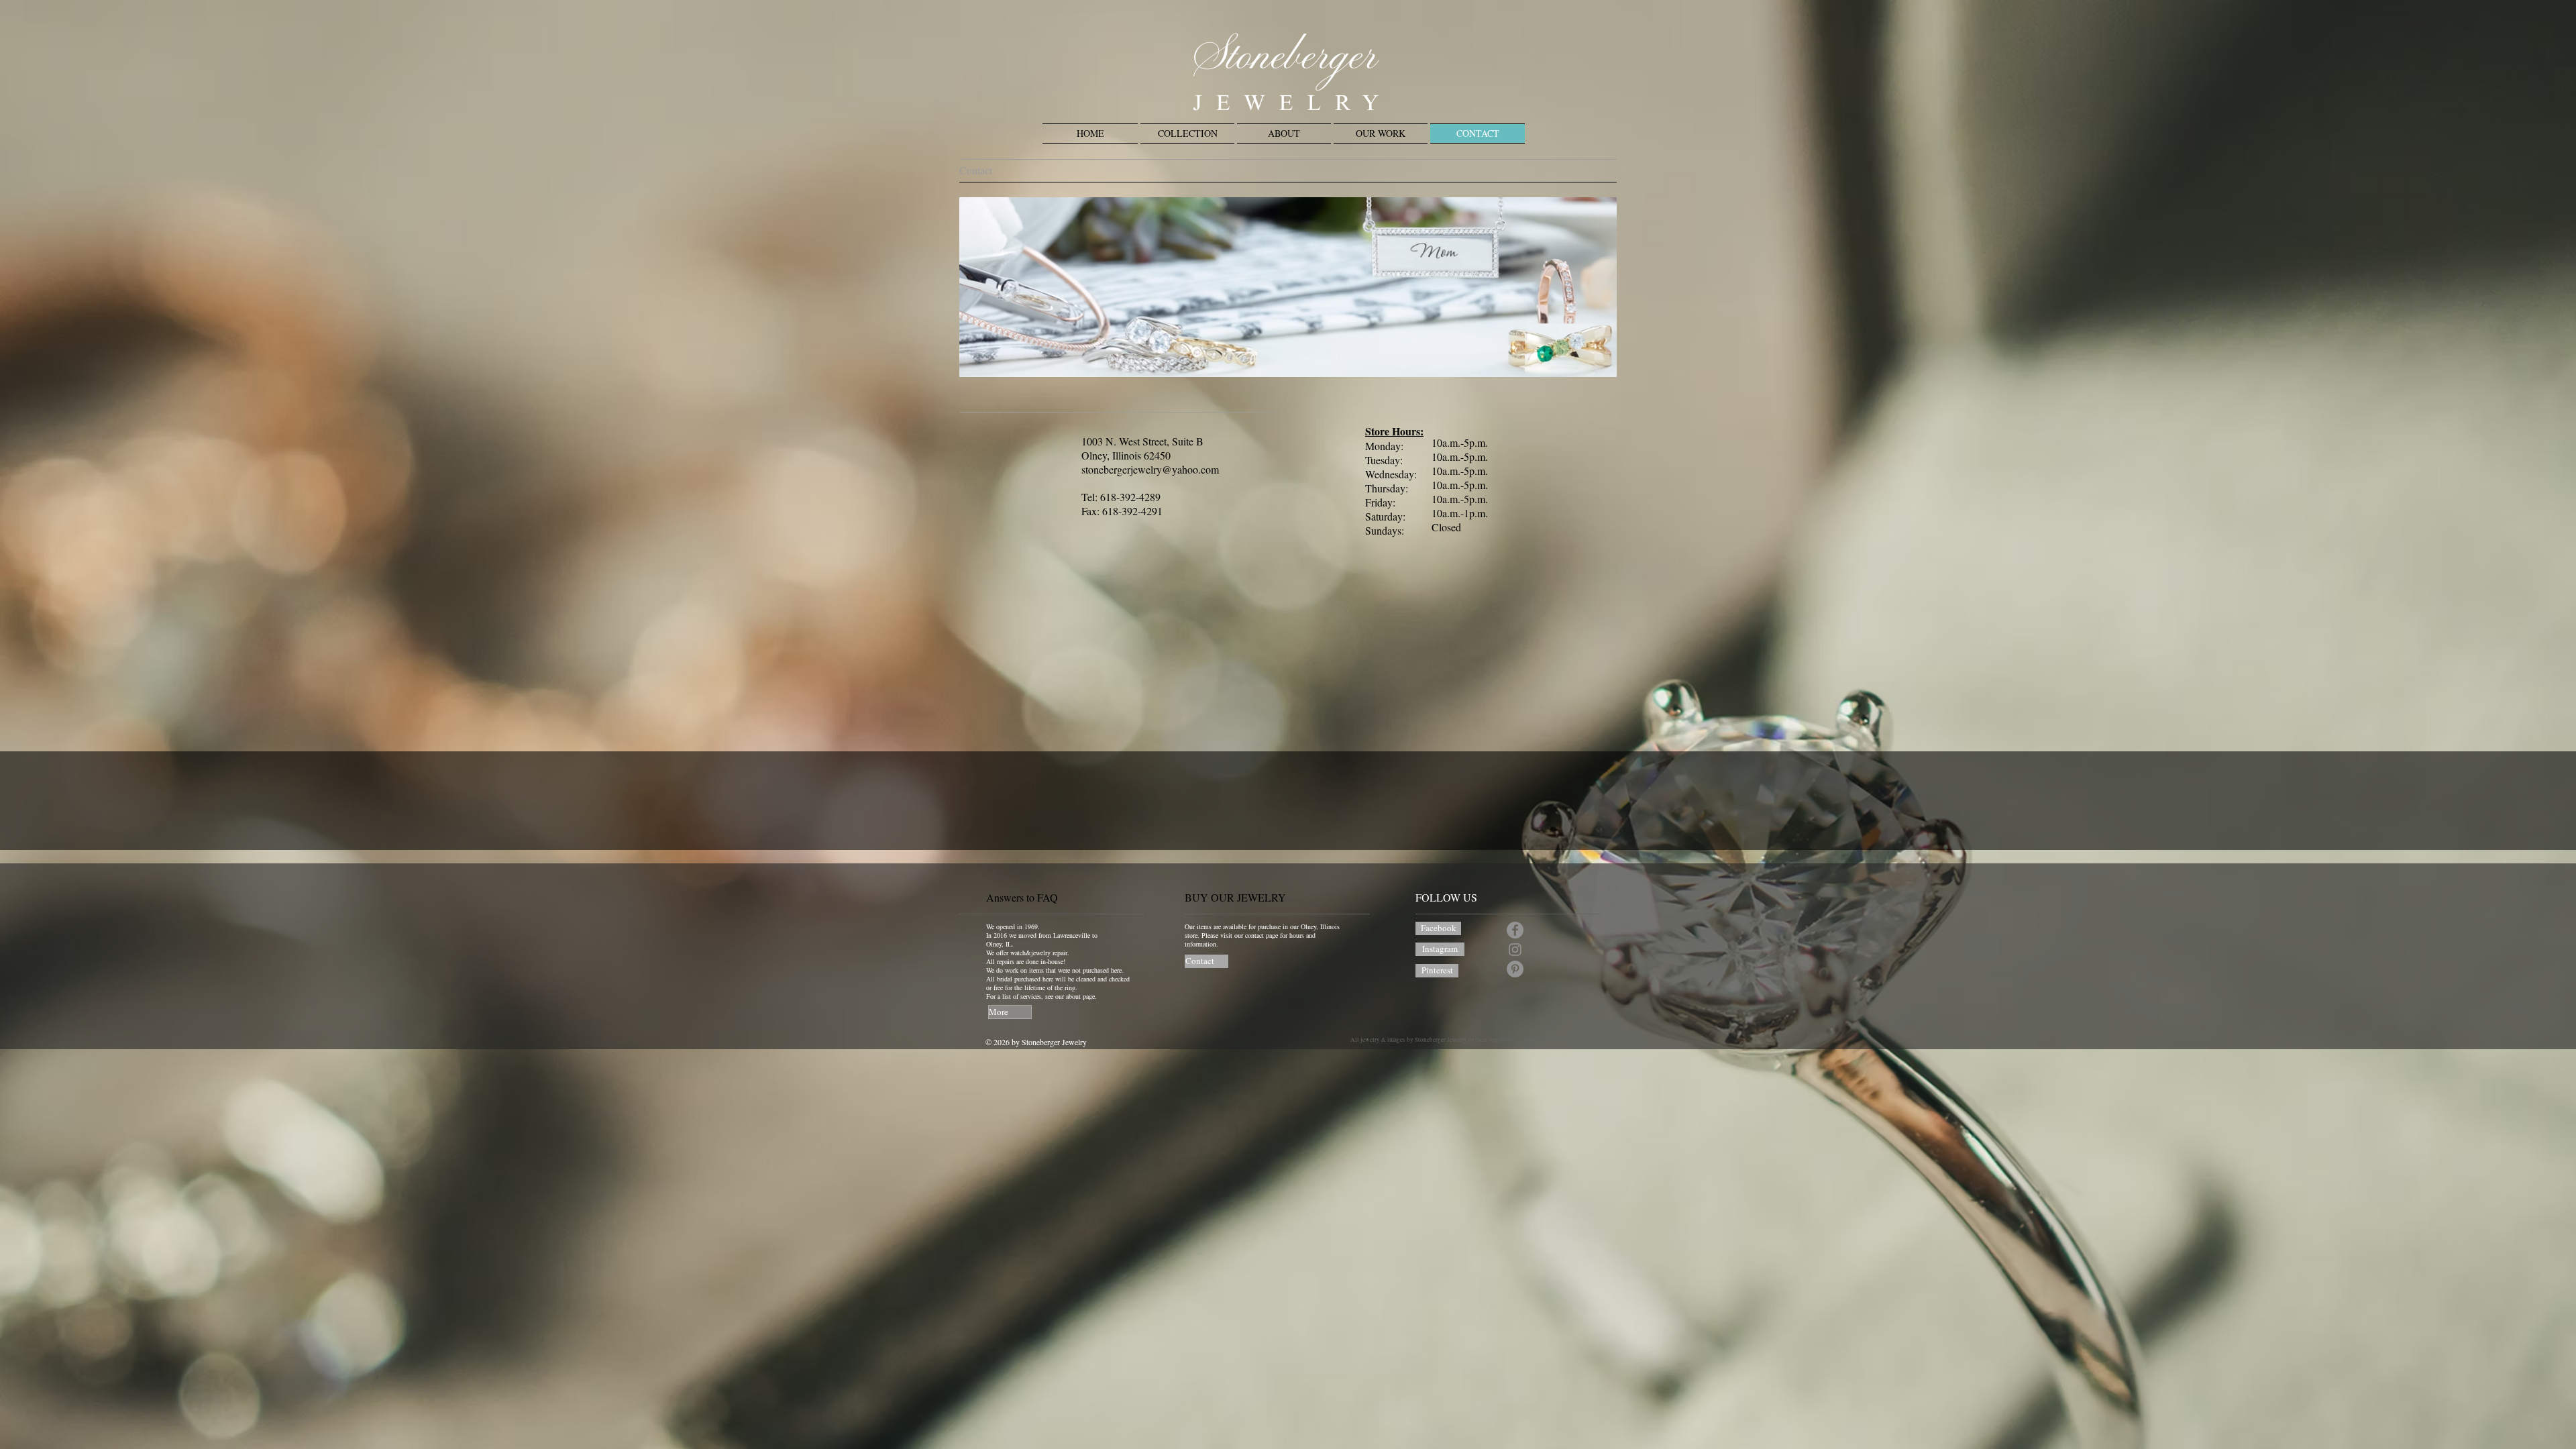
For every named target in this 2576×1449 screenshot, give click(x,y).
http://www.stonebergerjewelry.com (1570, 1040)
